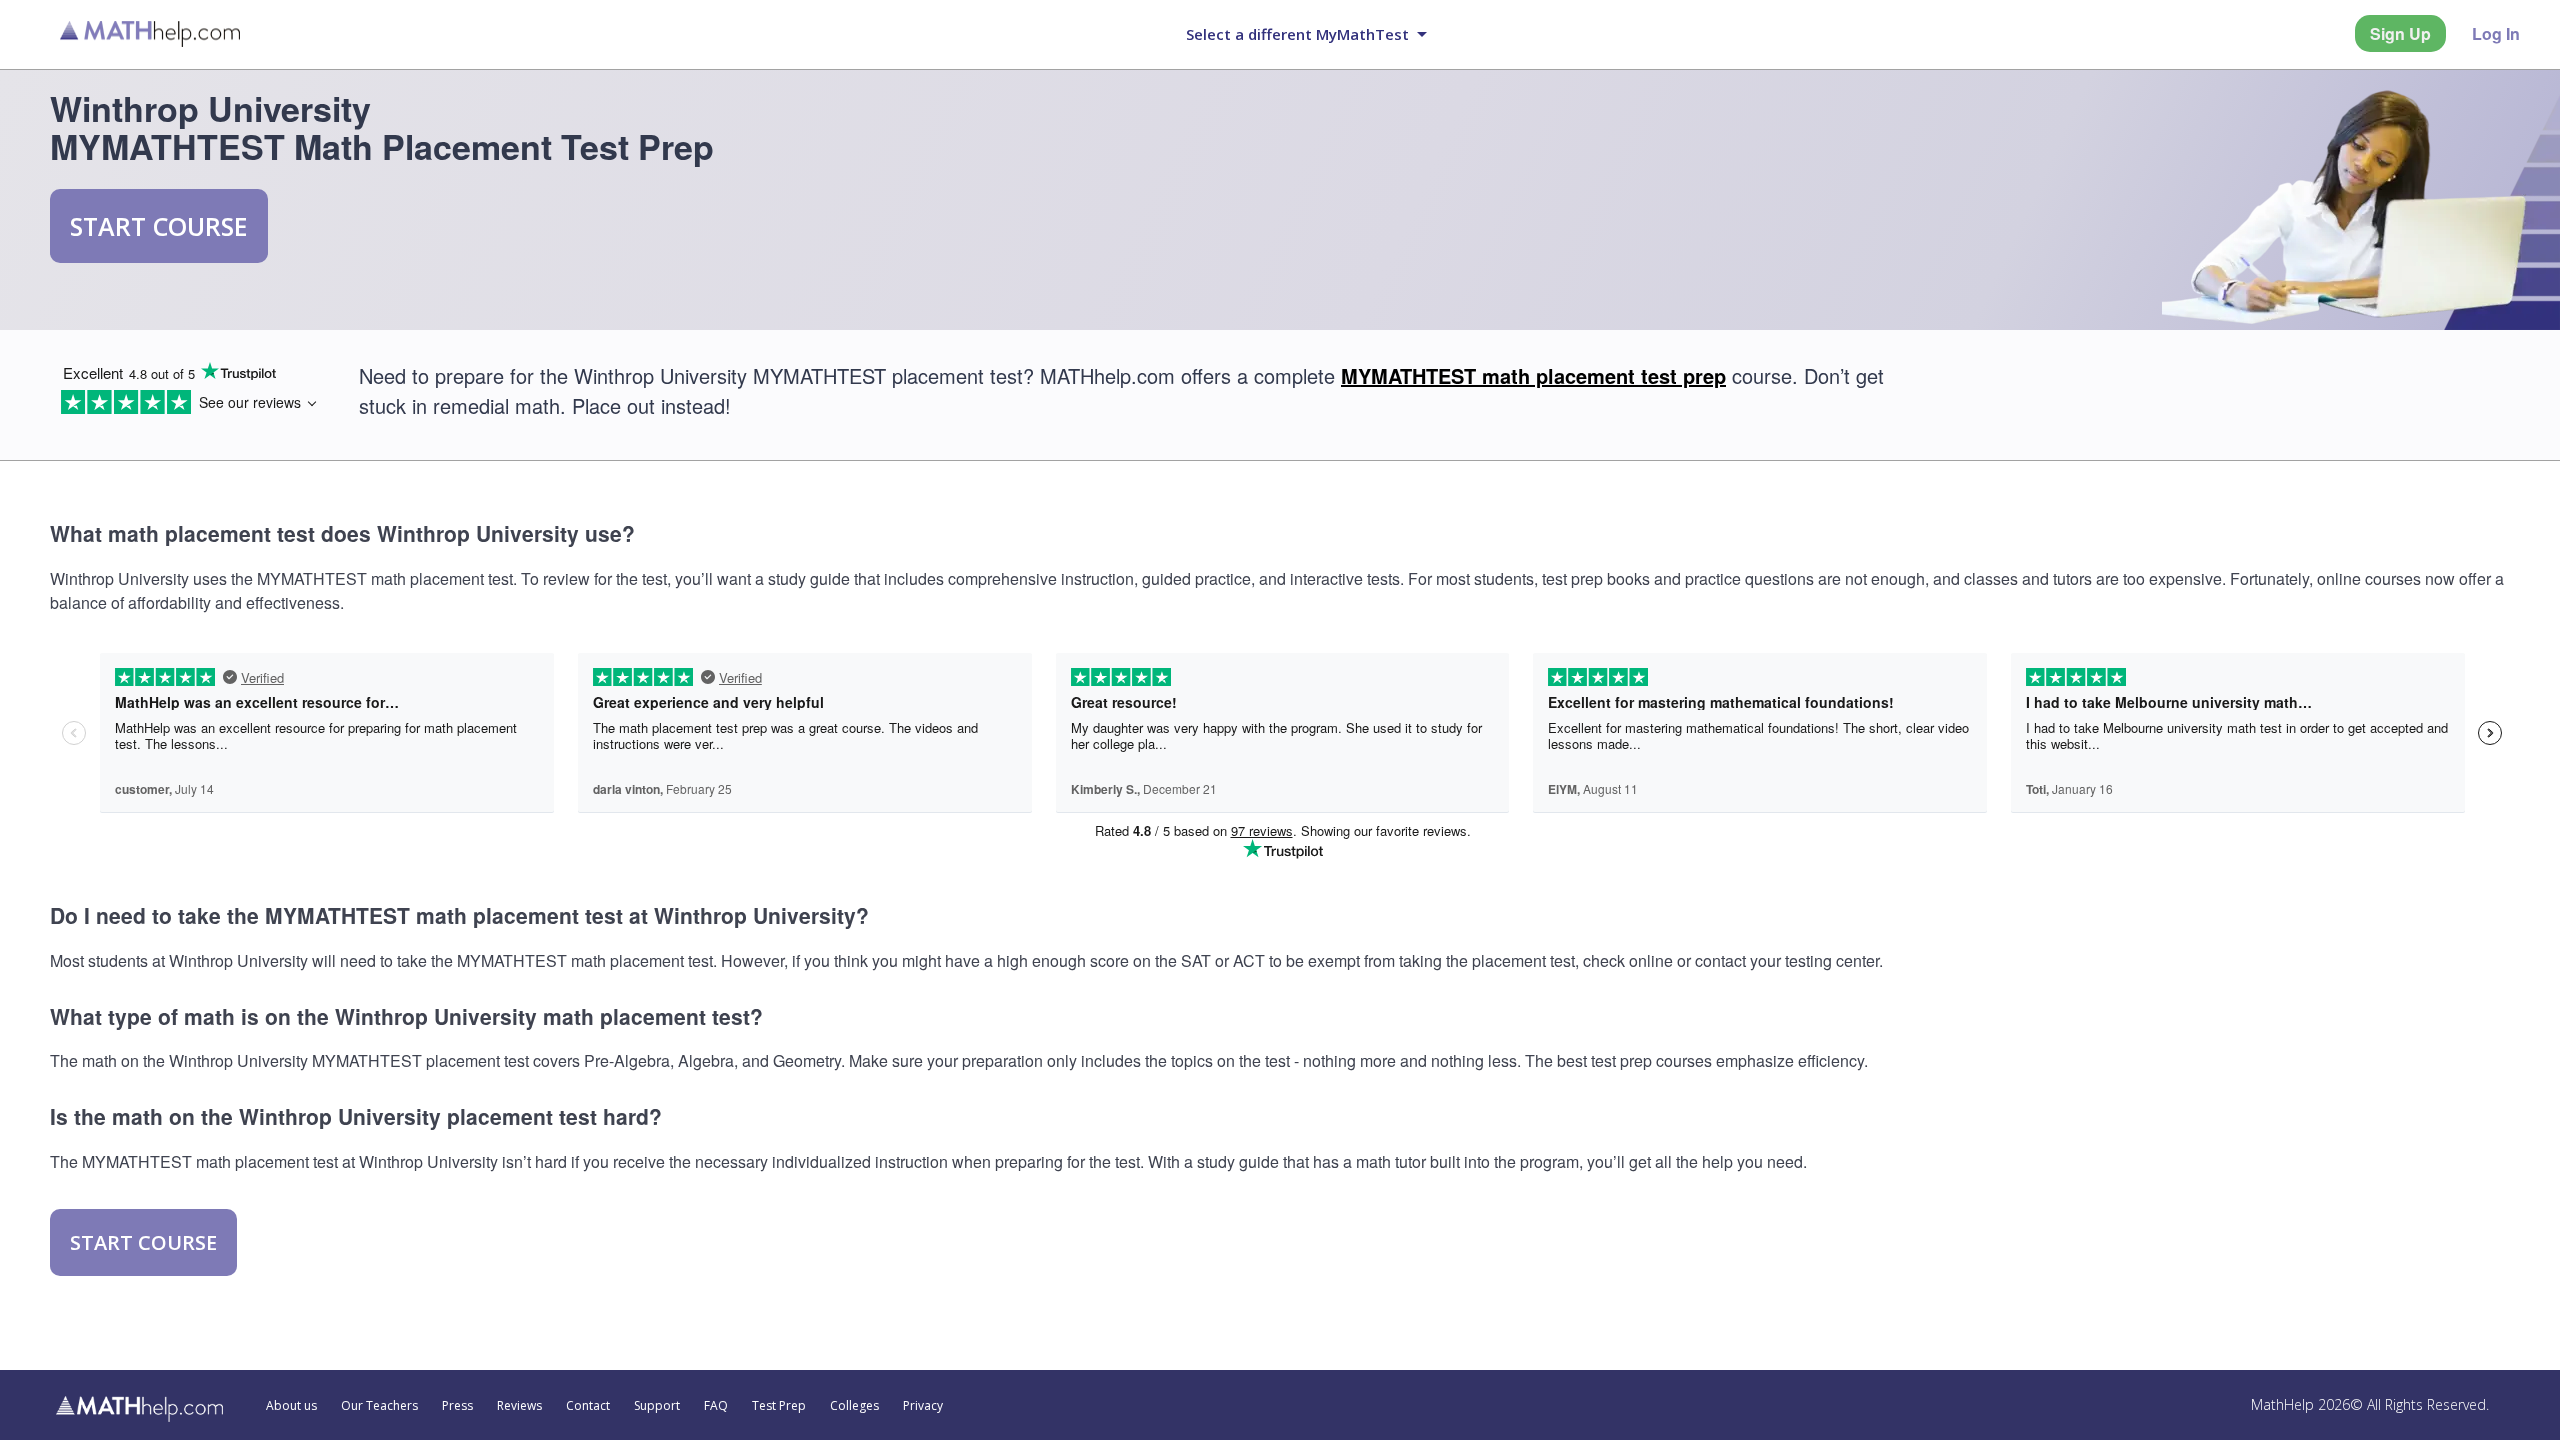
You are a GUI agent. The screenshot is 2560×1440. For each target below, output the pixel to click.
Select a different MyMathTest (1297, 34)
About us (291, 1406)
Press (457, 1406)
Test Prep (779, 1406)
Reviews (519, 1406)
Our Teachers (379, 1406)
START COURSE (159, 226)
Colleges (854, 1406)
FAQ (716, 1406)
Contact (588, 1406)
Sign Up (2400, 33)
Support (657, 1406)
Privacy (923, 1406)
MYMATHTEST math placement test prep (1533, 375)
